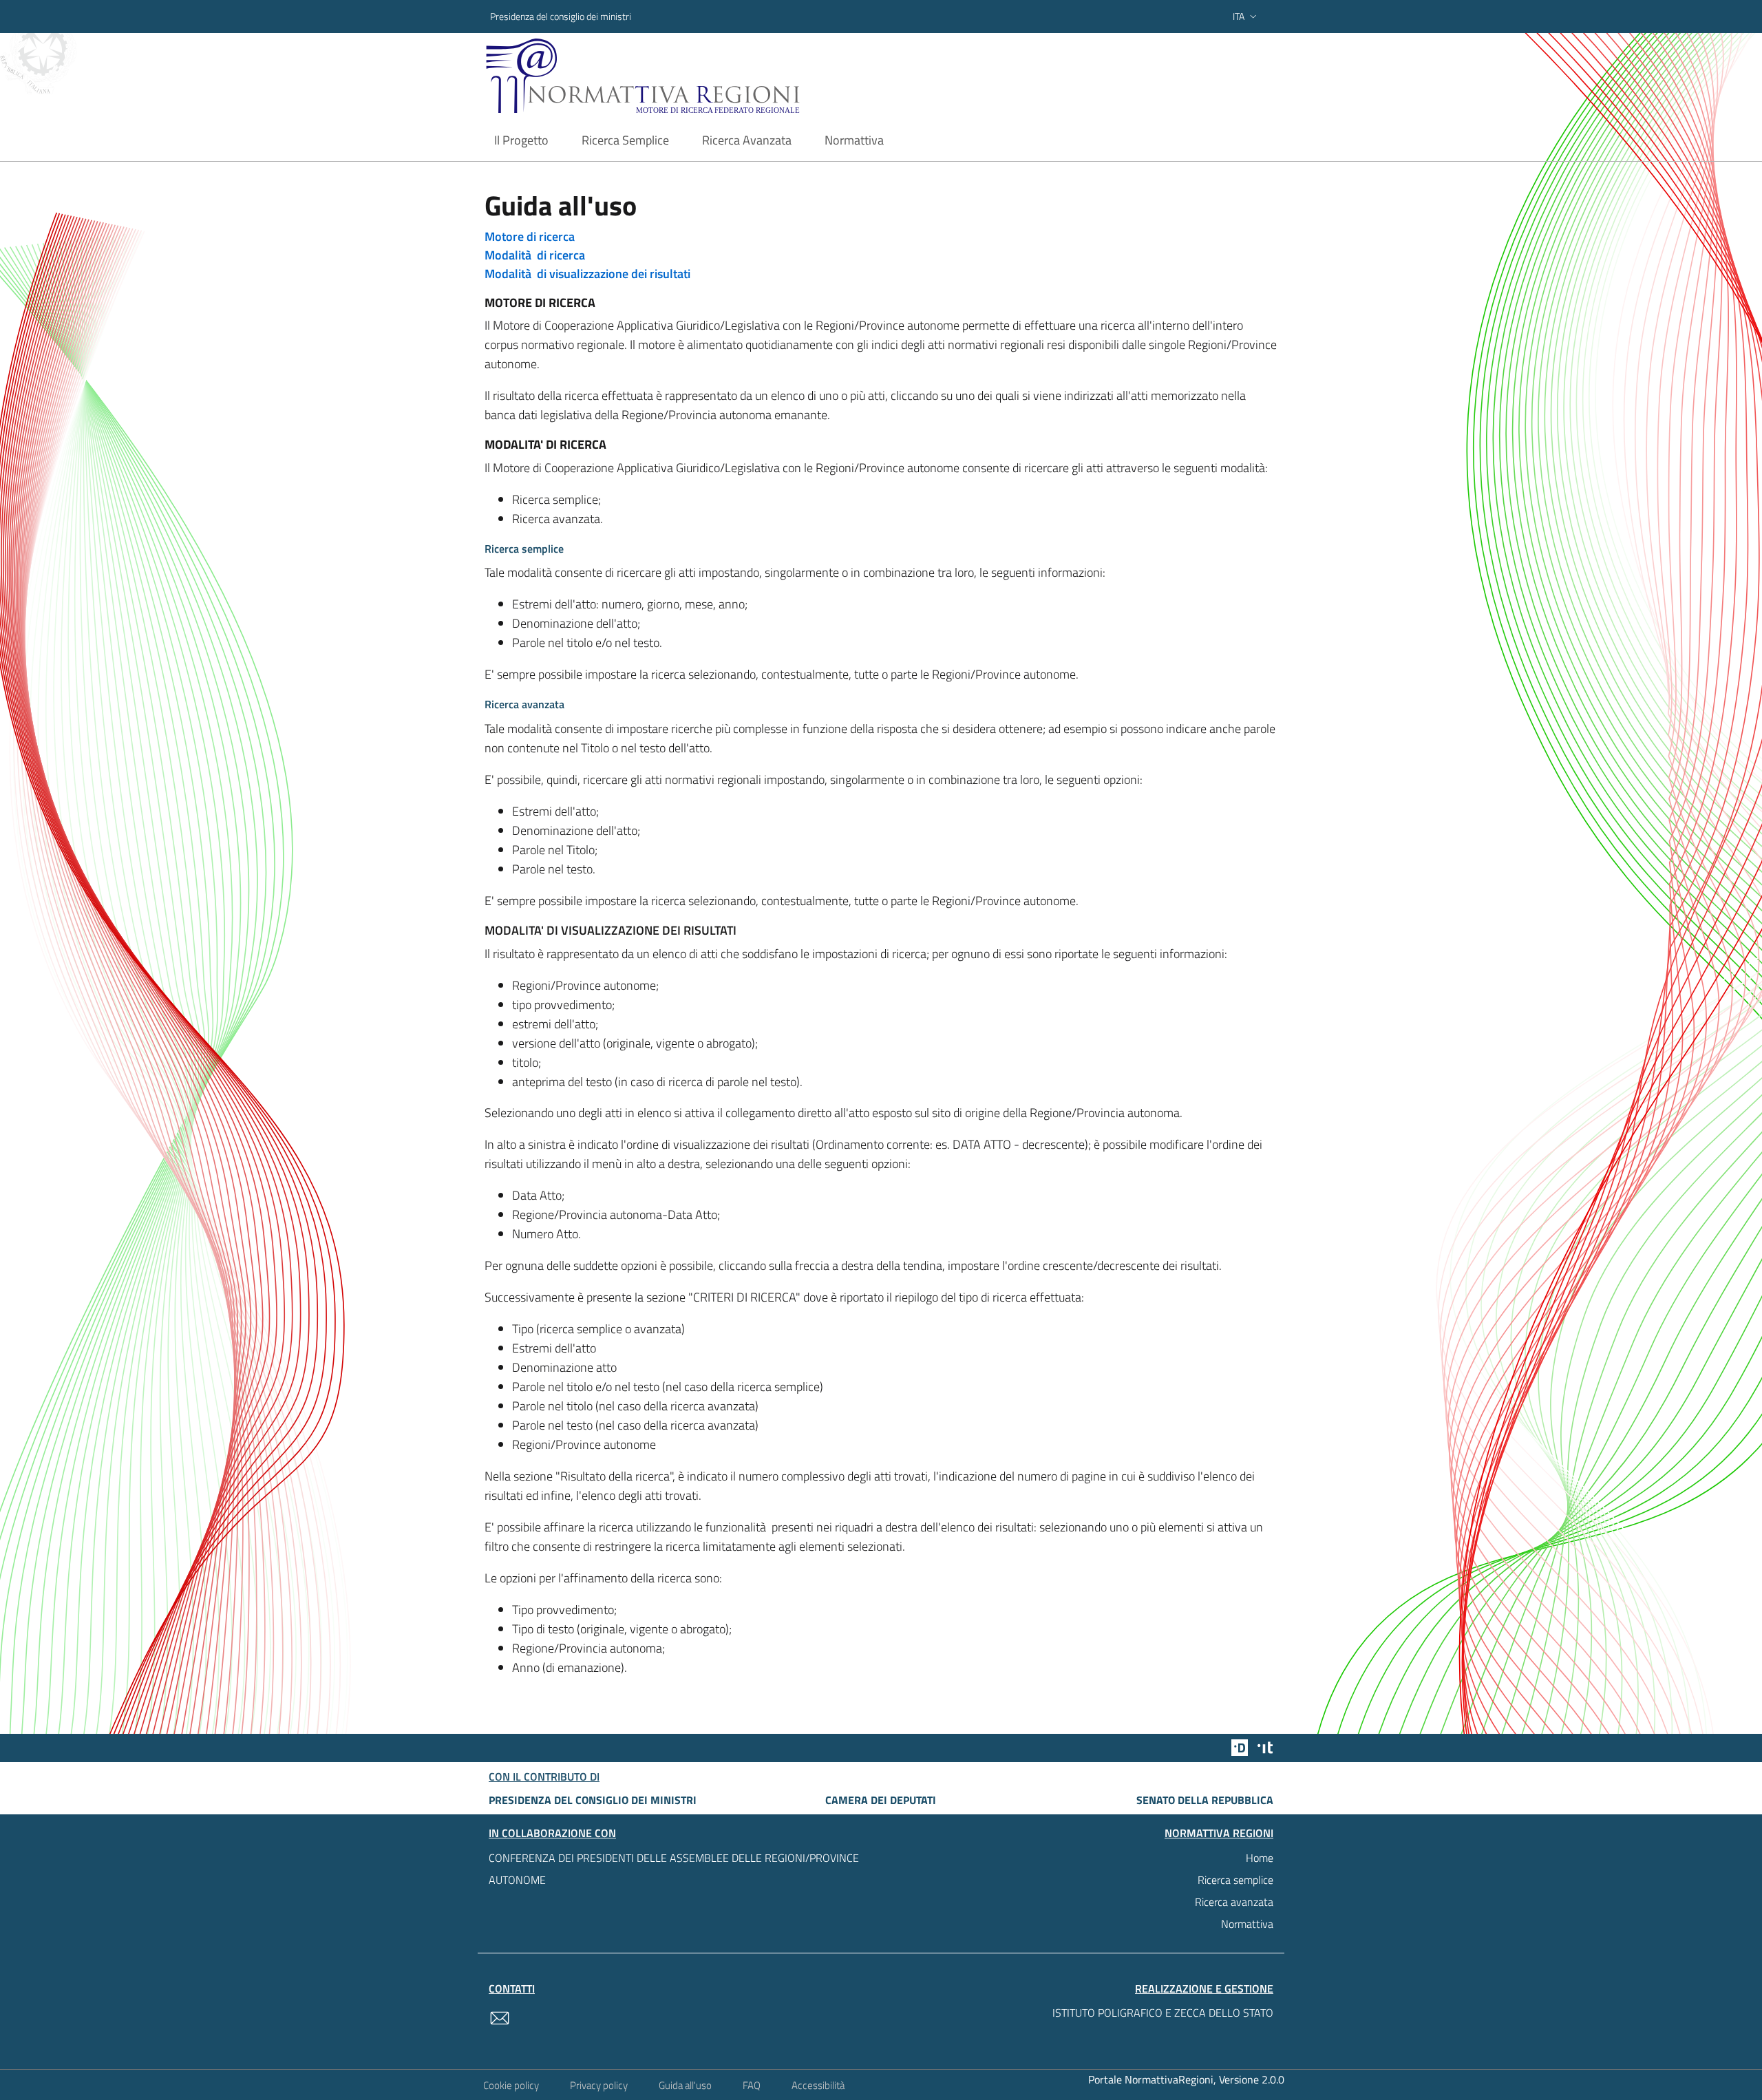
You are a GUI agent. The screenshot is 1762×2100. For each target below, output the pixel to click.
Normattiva (1247, 1924)
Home (1260, 1858)
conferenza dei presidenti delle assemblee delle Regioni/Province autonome (674, 1869)
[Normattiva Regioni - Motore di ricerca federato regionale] (681, 76)
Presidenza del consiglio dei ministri (561, 16)
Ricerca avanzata (1234, 1902)
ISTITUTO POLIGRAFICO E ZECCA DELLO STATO (1163, 2013)
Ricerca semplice (1235, 1880)
